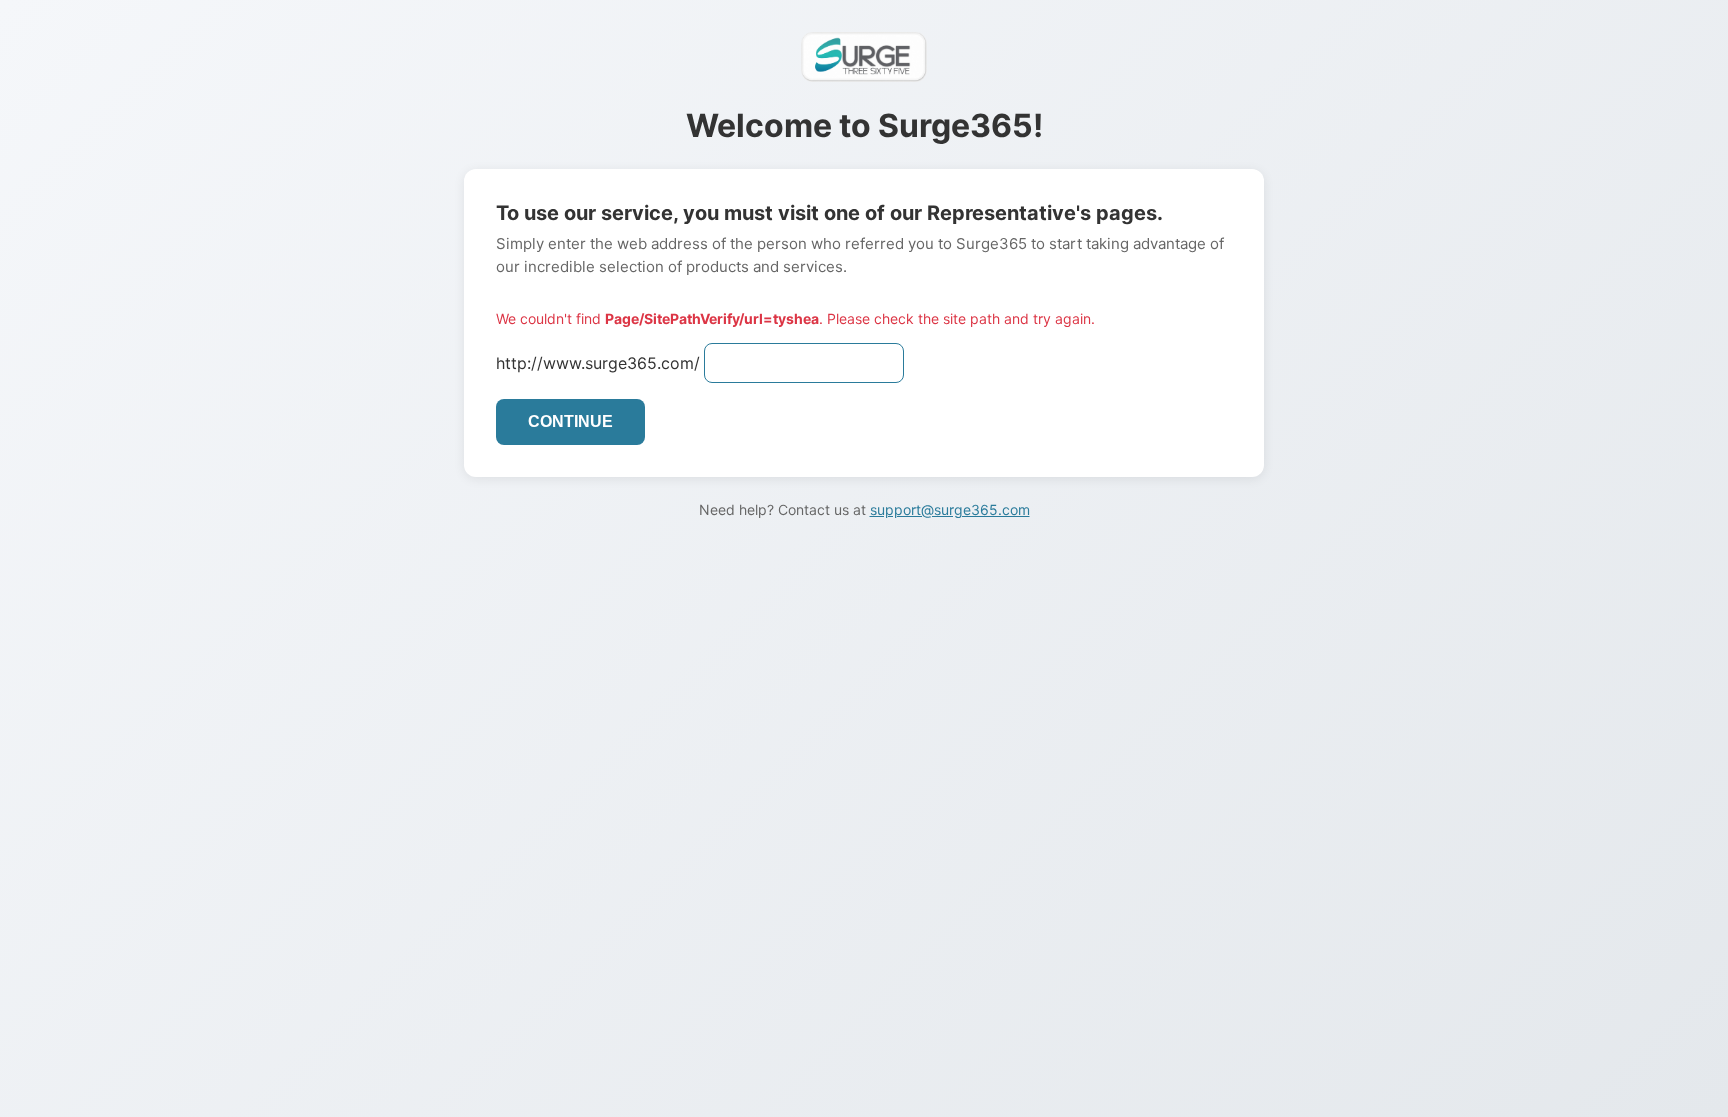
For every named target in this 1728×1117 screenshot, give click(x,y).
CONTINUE (570, 421)
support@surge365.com (950, 509)
